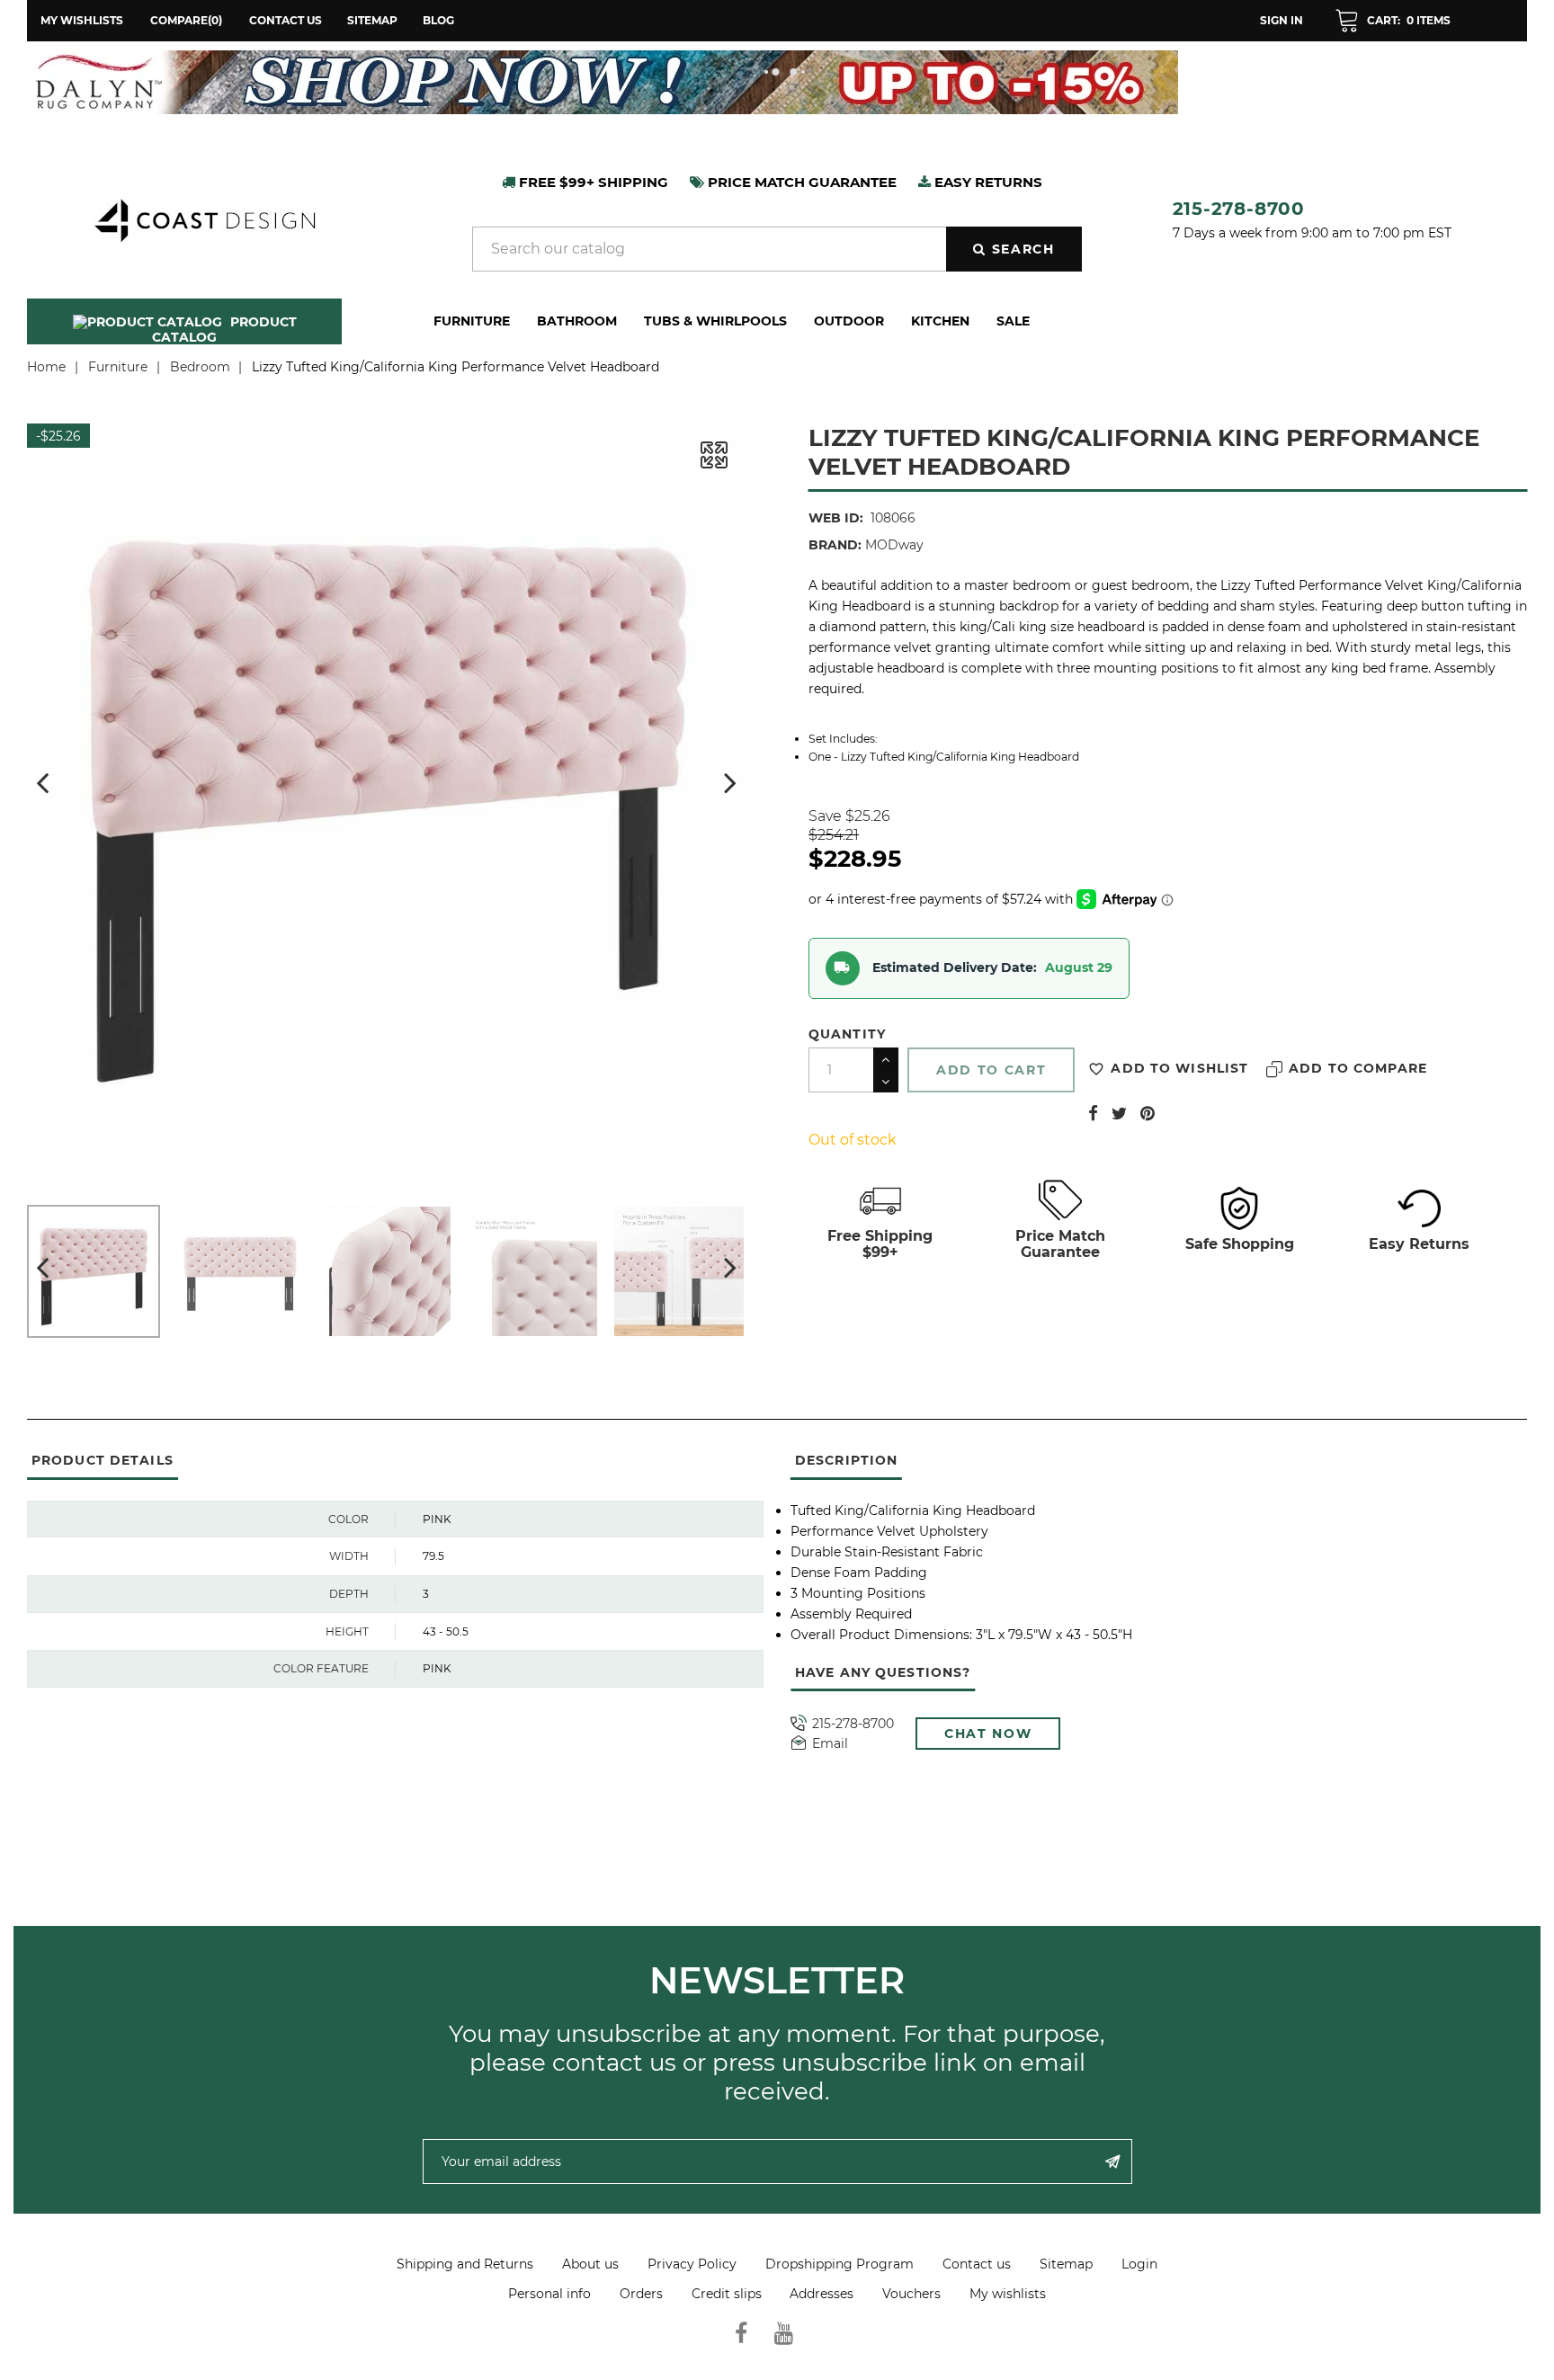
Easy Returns (1419, 1244)
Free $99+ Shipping (592, 182)
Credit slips (727, 2294)
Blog (438, 20)
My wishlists (1008, 2294)
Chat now (988, 1734)
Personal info (549, 2294)
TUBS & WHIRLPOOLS (715, 321)
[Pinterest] (1148, 1113)
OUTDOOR (849, 321)
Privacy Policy (692, 2264)
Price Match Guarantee (1060, 1243)
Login (1139, 2264)
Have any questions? (883, 1672)
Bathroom (577, 321)
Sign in (1282, 20)
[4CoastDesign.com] (204, 218)
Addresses (822, 2294)
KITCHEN (940, 321)
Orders (641, 2294)
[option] (777, 82)
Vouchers (911, 2294)
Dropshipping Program (840, 2264)
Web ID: (836, 518)
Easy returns (987, 182)
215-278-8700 (1239, 209)
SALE (1013, 321)
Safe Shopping (1240, 1244)
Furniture (472, 321)
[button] (1393, 21)
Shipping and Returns (465, 2264)
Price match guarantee (800, 182)
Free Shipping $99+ (880, 1243)
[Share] (1093, 1113)
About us (590, 2264)
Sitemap (372, 20)
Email (830, 1744)
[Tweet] (1119, 1113)
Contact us (286, 20)
